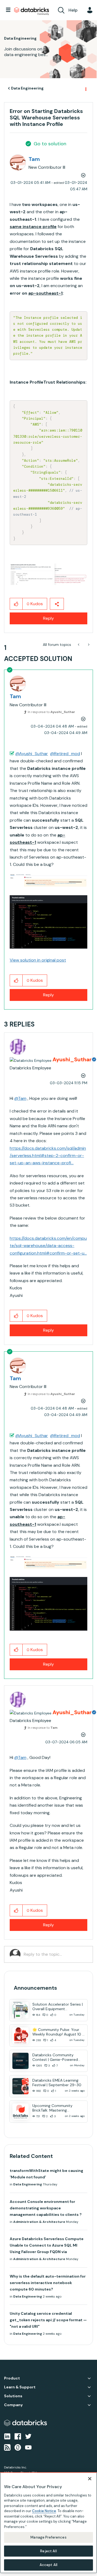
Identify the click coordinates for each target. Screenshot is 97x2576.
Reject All (48, 2551)
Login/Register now (49, 132)
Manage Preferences (48, 2537)
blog (15, 100)
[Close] (90, 2479)
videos (31, 100)
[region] (48, 2523)
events (72, 67)
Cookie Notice (44, 2511)
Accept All (48, 2565)
